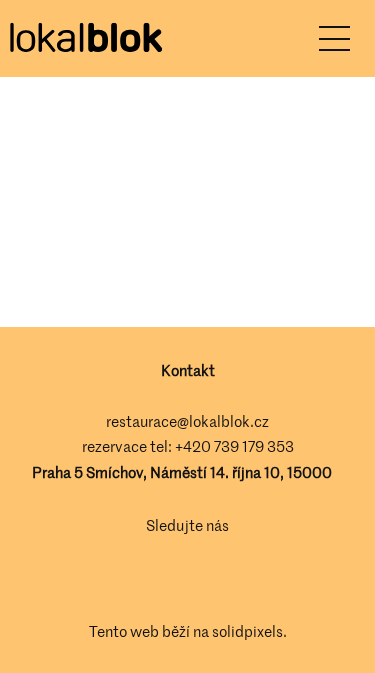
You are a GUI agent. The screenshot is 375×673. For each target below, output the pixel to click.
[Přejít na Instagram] (216, 579)
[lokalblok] (85, 39)
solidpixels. (249, 631)
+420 (194, 446)
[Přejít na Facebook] (160, 579)
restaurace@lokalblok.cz (187, 421)
